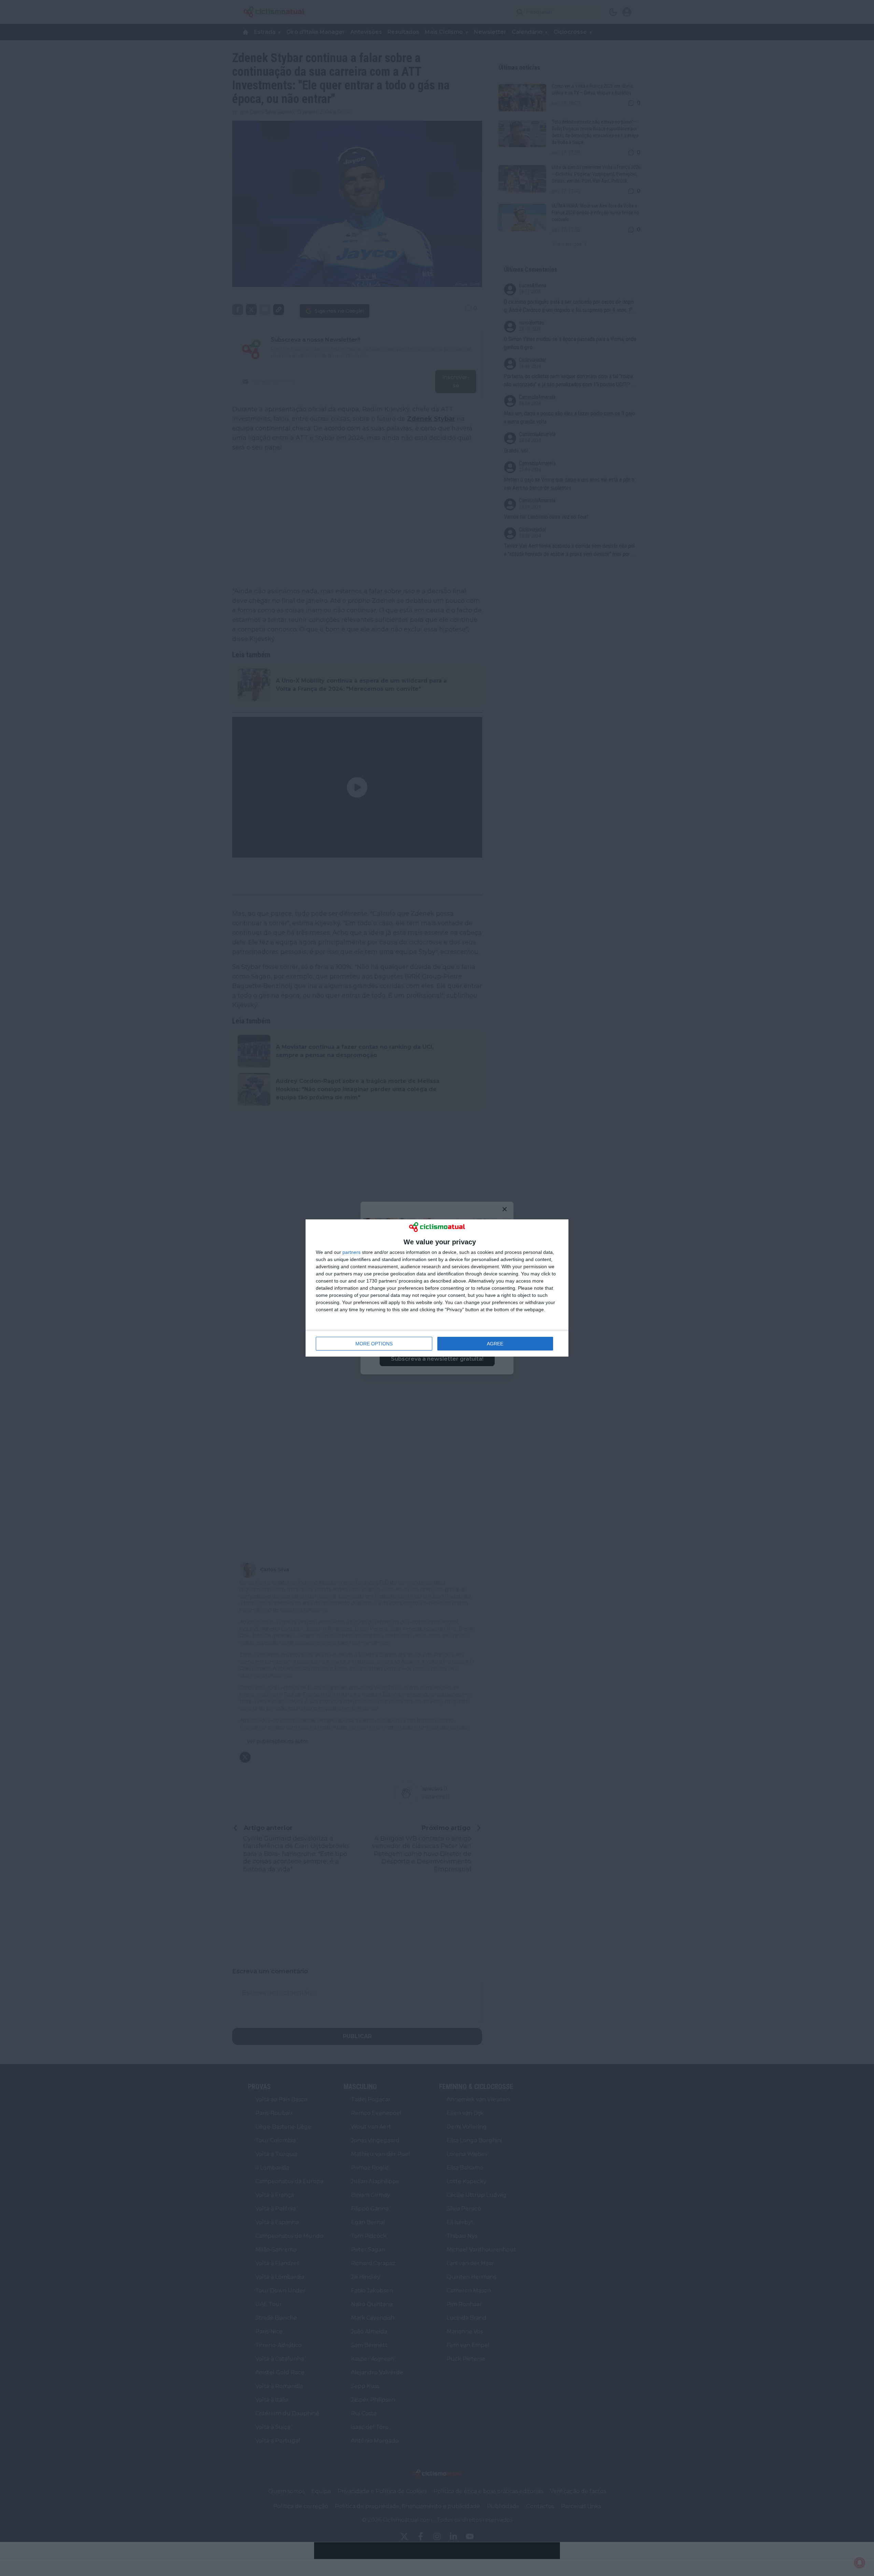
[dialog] (437, 1288)
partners (351, 1252)
